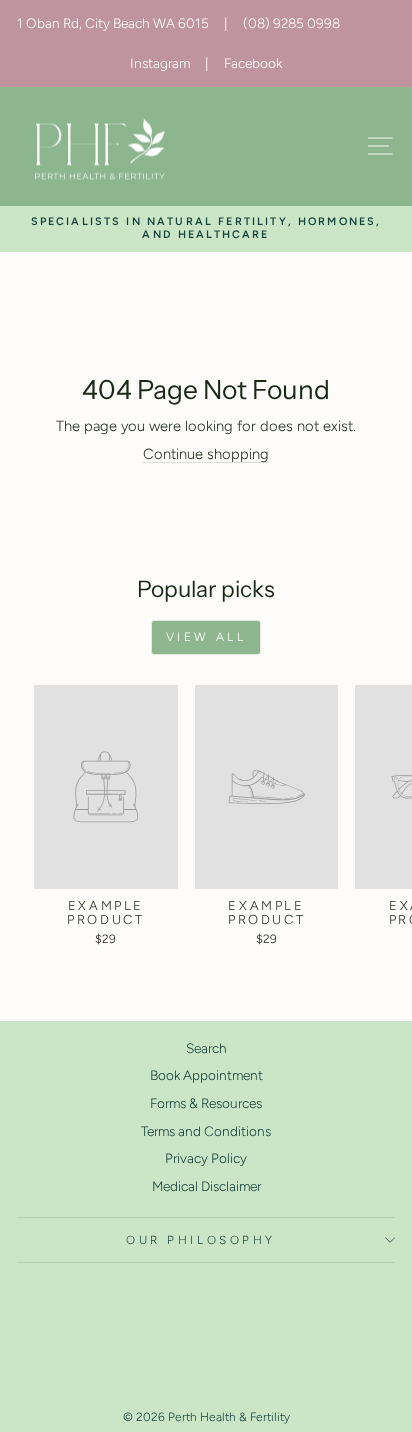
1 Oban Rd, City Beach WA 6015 (113, 23)
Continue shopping (206, 454)
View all (206, 637)
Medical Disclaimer (206, 1186)
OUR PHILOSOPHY (200, 1240)
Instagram (160, 63)
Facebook (253, 63)
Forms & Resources (206, 1103)
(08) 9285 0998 (291, 23)
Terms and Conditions (206, 1131)
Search (206, 1048)
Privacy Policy (206, 1158)
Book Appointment (206, 1075)
